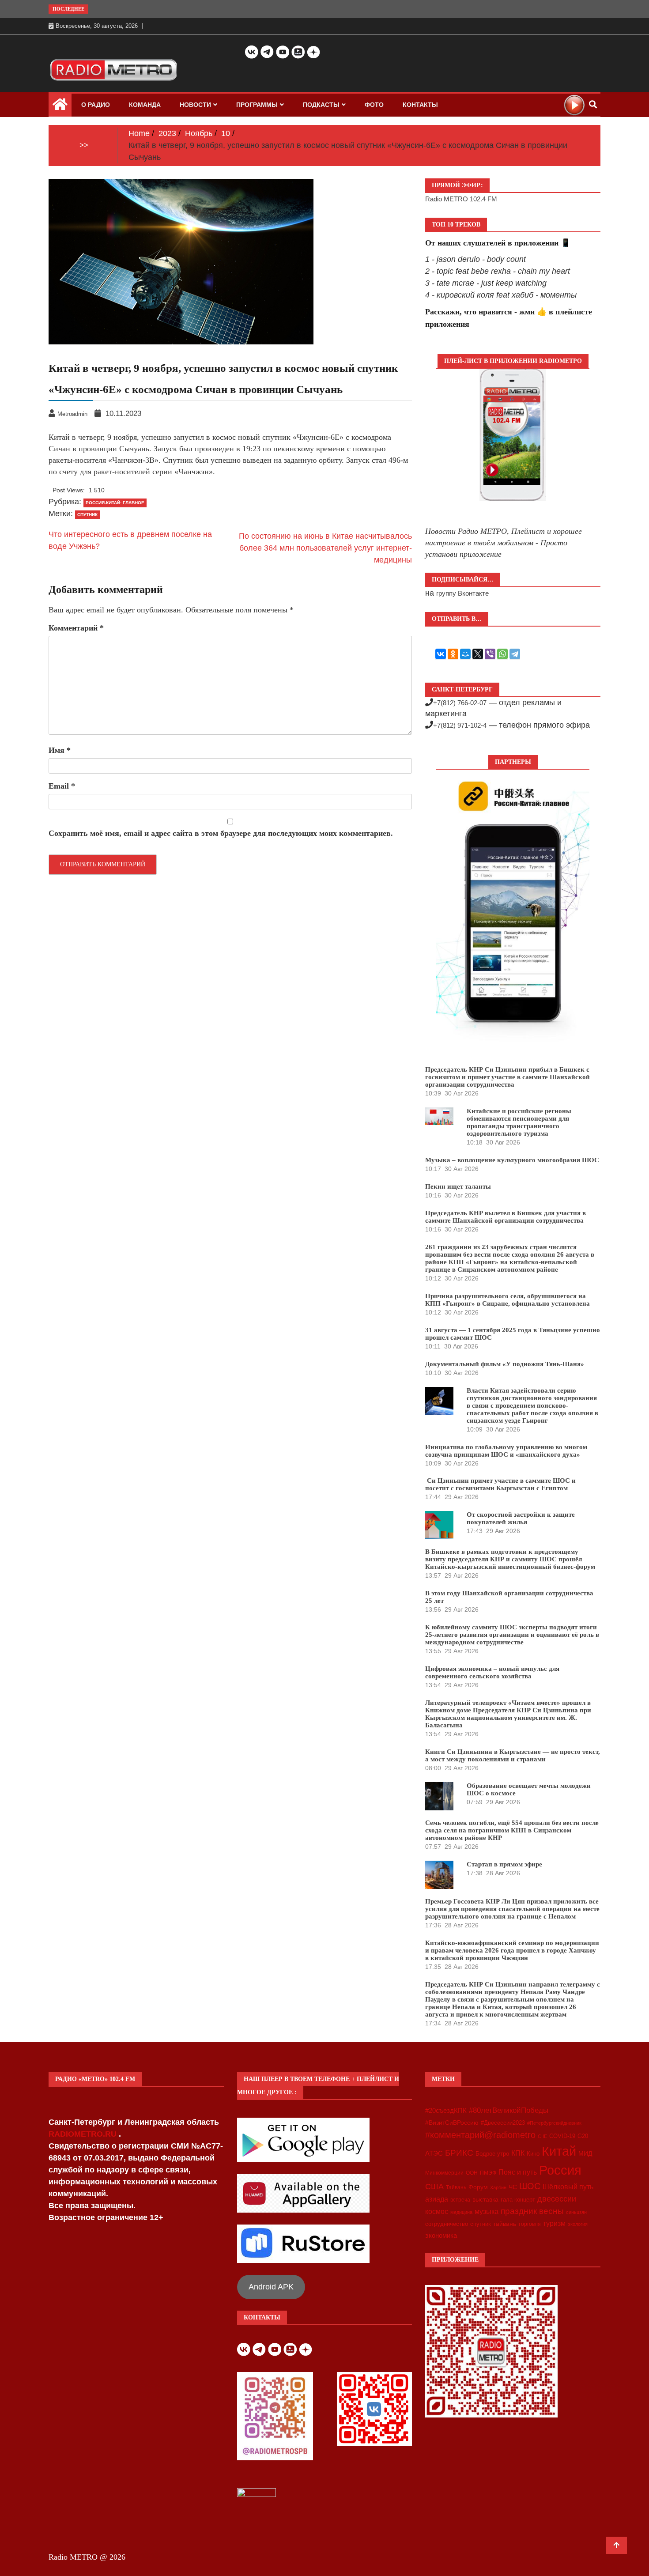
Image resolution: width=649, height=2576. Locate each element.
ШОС (530, 2186)
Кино (533, 2154)
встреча (460, 2200)
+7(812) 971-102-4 (460, 725)
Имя (60, 750)
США (434, 2187)
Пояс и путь (518, 2172)
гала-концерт (518, 2200)
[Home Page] (60, 106)
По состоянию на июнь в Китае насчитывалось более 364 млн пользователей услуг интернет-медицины (325, 548)
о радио (96, 105)
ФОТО (374, 105)
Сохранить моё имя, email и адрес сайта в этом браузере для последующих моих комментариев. (221, 833)
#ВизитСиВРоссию (452, 2123)
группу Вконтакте (462, 593)
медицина (461, 2212)
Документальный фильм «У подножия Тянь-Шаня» (505, 1364)
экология (578, 2224)
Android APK (271, 2287)
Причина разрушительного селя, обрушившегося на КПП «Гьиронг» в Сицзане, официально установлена (508, 1300)
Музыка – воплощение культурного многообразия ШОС (512, 1160)
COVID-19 (562, 2136)
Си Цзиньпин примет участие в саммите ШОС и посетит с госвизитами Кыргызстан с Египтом (500, 1484)
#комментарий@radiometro (480, 2135)
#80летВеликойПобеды (509, 2110)
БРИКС (459, 2153)
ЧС (513, 2187)
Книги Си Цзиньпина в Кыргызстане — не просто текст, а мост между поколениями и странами (513, 1755)
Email (62, 786)
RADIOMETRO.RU (84, 2134)
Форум (478, 2187)
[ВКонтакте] (441, 654)
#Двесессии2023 (503, 2123)
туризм (554, 2223)
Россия (560, 2170)
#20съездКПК (446, 2111)
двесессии (557, 2199)
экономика (441, 2235)
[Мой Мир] (465, 654)
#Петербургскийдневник (554, 2123)
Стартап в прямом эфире (504, 1864)
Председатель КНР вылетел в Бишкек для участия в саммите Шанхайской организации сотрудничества (506, 1217)
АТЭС (434, 2153)
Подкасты (321, 105)
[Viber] (490, 654)
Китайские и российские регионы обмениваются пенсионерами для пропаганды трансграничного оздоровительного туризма (519, 1122)
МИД (585, 2153)
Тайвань (456, 2187)
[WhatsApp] (502, 654)
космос (437, 2212)
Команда (145, 105)
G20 (583, 2136)
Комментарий (76, 628)
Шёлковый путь (568, 2187)
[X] (478, 654)
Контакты (420, 105)
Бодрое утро (492, 2154)
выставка (485, 2199)
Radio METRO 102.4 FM (461, 199)
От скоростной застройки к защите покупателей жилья (521, 1518)
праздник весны (532, 2211)
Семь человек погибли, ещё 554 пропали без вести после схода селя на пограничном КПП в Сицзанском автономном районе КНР (512, 1830)
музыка (487, 2212)
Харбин (498, 2187)
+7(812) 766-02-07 (460, 703)
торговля (530, 2224)
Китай (559, 2151)
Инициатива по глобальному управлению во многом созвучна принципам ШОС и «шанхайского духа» (506, 1451)
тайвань (505, 2224)
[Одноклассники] (453, 654)
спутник (87, 515)
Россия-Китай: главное (115, 503)
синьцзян (576, 2212)
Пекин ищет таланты (458, 1186)
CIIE (542, 2136)
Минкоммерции (444, 2173)
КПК (518, 2153)
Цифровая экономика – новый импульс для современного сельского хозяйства (492, 1672)
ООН (472, 2173)
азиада (437, 2199)
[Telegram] (515, 654)
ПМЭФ (488, 2173)
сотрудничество (447, 2224)
